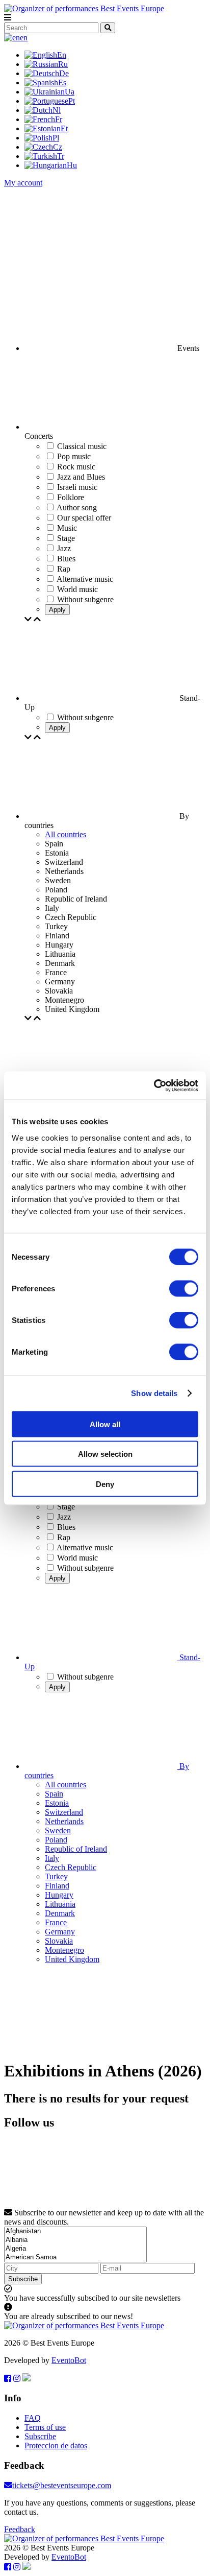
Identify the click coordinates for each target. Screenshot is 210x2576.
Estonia (57, 1803)
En (62, 55)
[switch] (184, 1288)
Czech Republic (71, 1867)
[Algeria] (75, 2249)
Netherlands (64, 1821)
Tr (61, 156)
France (56, 1922)
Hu (72, 165)
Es (62, 82)
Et (64, 128)
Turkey (56, 1876)
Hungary (59, 1895)
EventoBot (69, 2360)
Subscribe (23, 2279)
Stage (66, 1507)
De (64, 73)
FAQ (33, 2418)
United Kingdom (72, 1959)
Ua (70, 92)
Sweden (58, 1830)
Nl (57, 110)
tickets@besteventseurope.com (62, 2485)
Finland (57, 1886)
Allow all (105, 1424)
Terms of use (45, 2427)
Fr (59, 119)
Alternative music (85, 1547)
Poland (56, 1840)
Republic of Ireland (76, 1849)
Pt (72, 101)
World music (77, 1558)
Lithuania (60, 1904)
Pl (56, 138)
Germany (60, 1932)
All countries (65, 834)
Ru (63, 64)
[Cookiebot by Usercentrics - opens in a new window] (154, 1085)
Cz (58, 147)
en (24, 38)
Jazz (64, 1517)
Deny (105, 1484)
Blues (66, 1527)
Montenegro (64, 1950)
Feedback (20, 2529)
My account (23, 183)
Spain (54, 1794)
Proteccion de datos (56, 2445)
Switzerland (64, 1812)
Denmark (60, 1913)
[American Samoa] (75, 2258)
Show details (154, 1393)
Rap (64, 1537)
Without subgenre (85, 1568)
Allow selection (105, 1454)
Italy (52, 1858)
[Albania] (75, 2240)
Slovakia (59, 1941)
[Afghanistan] (75, 2231)
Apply (57, 610)
